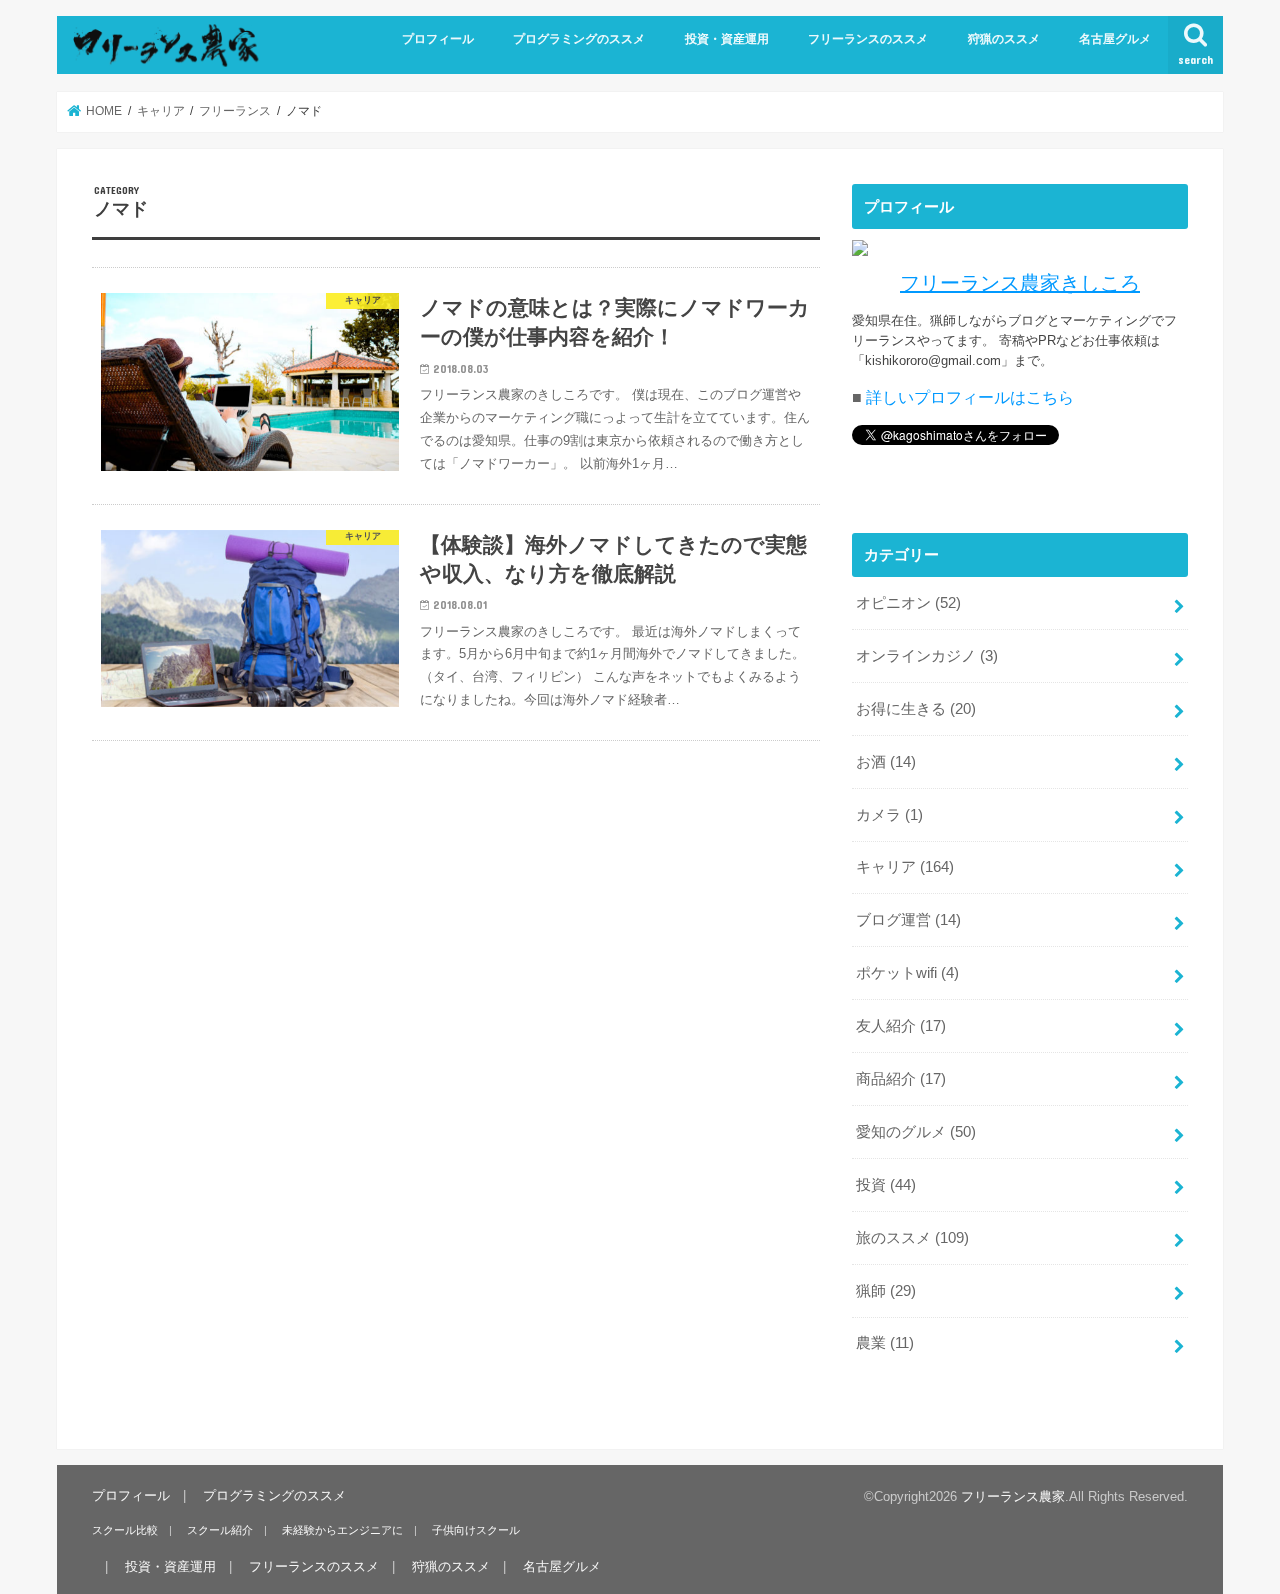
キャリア (905, 867)
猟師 (886, 1291)
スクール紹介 (220, 1530)
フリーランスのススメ (868, 39)
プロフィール (438, 39)
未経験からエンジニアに (342, 1530)
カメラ (889, 815)
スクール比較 (125, 1530)
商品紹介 (901, 1079)
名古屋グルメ (1115, 39)
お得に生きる (916, 709)
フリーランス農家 (1013, 1496)
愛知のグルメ (916, 1132)
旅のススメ (912, 1238)
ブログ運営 (908, 920)
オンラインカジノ (927, 656)
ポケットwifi (907, 973)
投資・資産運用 (727, 39)
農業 (885, 1343)
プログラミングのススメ (579, 39)
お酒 (886, 762)
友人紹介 (901, 1026)
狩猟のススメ (1004, 39)
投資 (886, 1185)
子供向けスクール (476, 1530)
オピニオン (908, 603)
